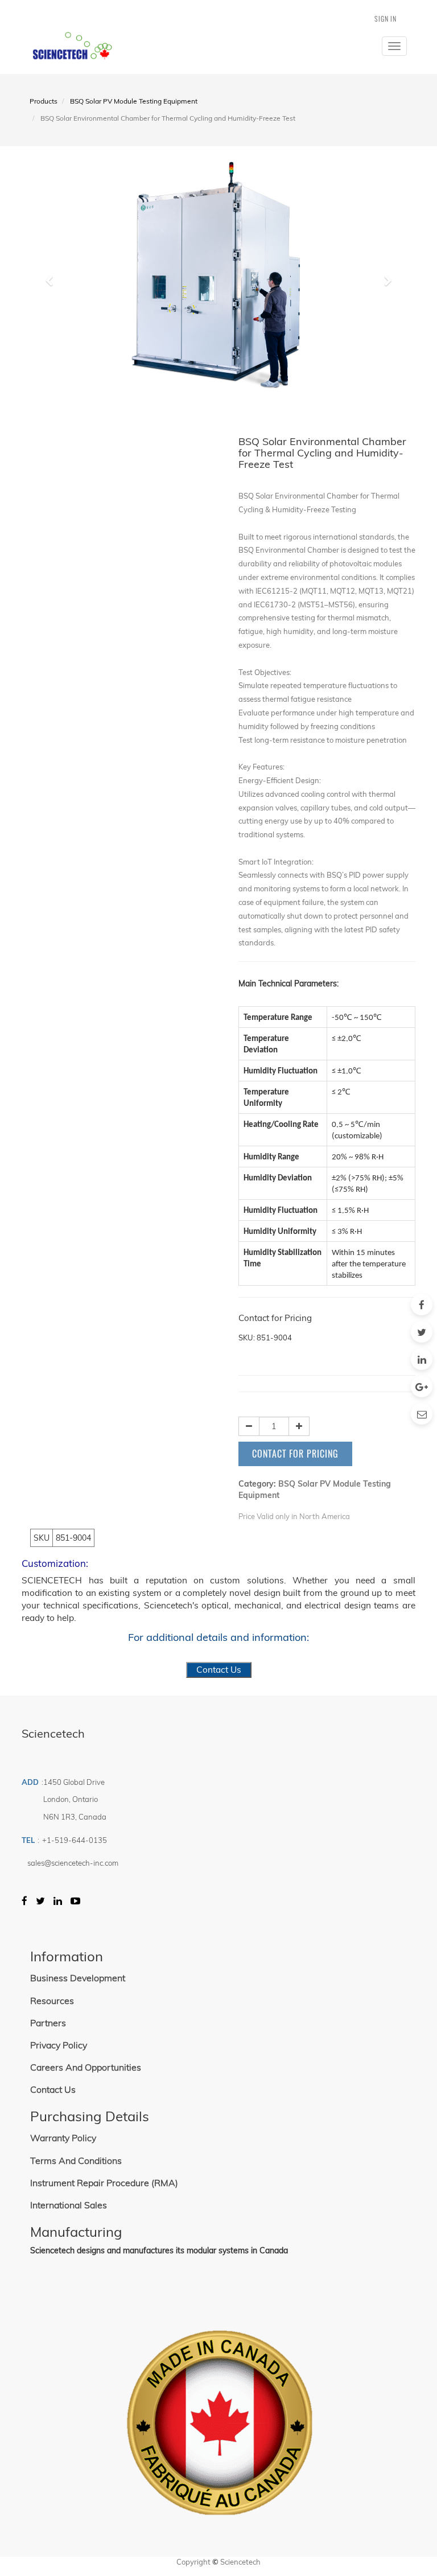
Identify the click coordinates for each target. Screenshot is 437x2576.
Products (44, 101)
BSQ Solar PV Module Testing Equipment (134, 101)
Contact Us (219, 1670)
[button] (53, 275)
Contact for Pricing (295, 1454)
